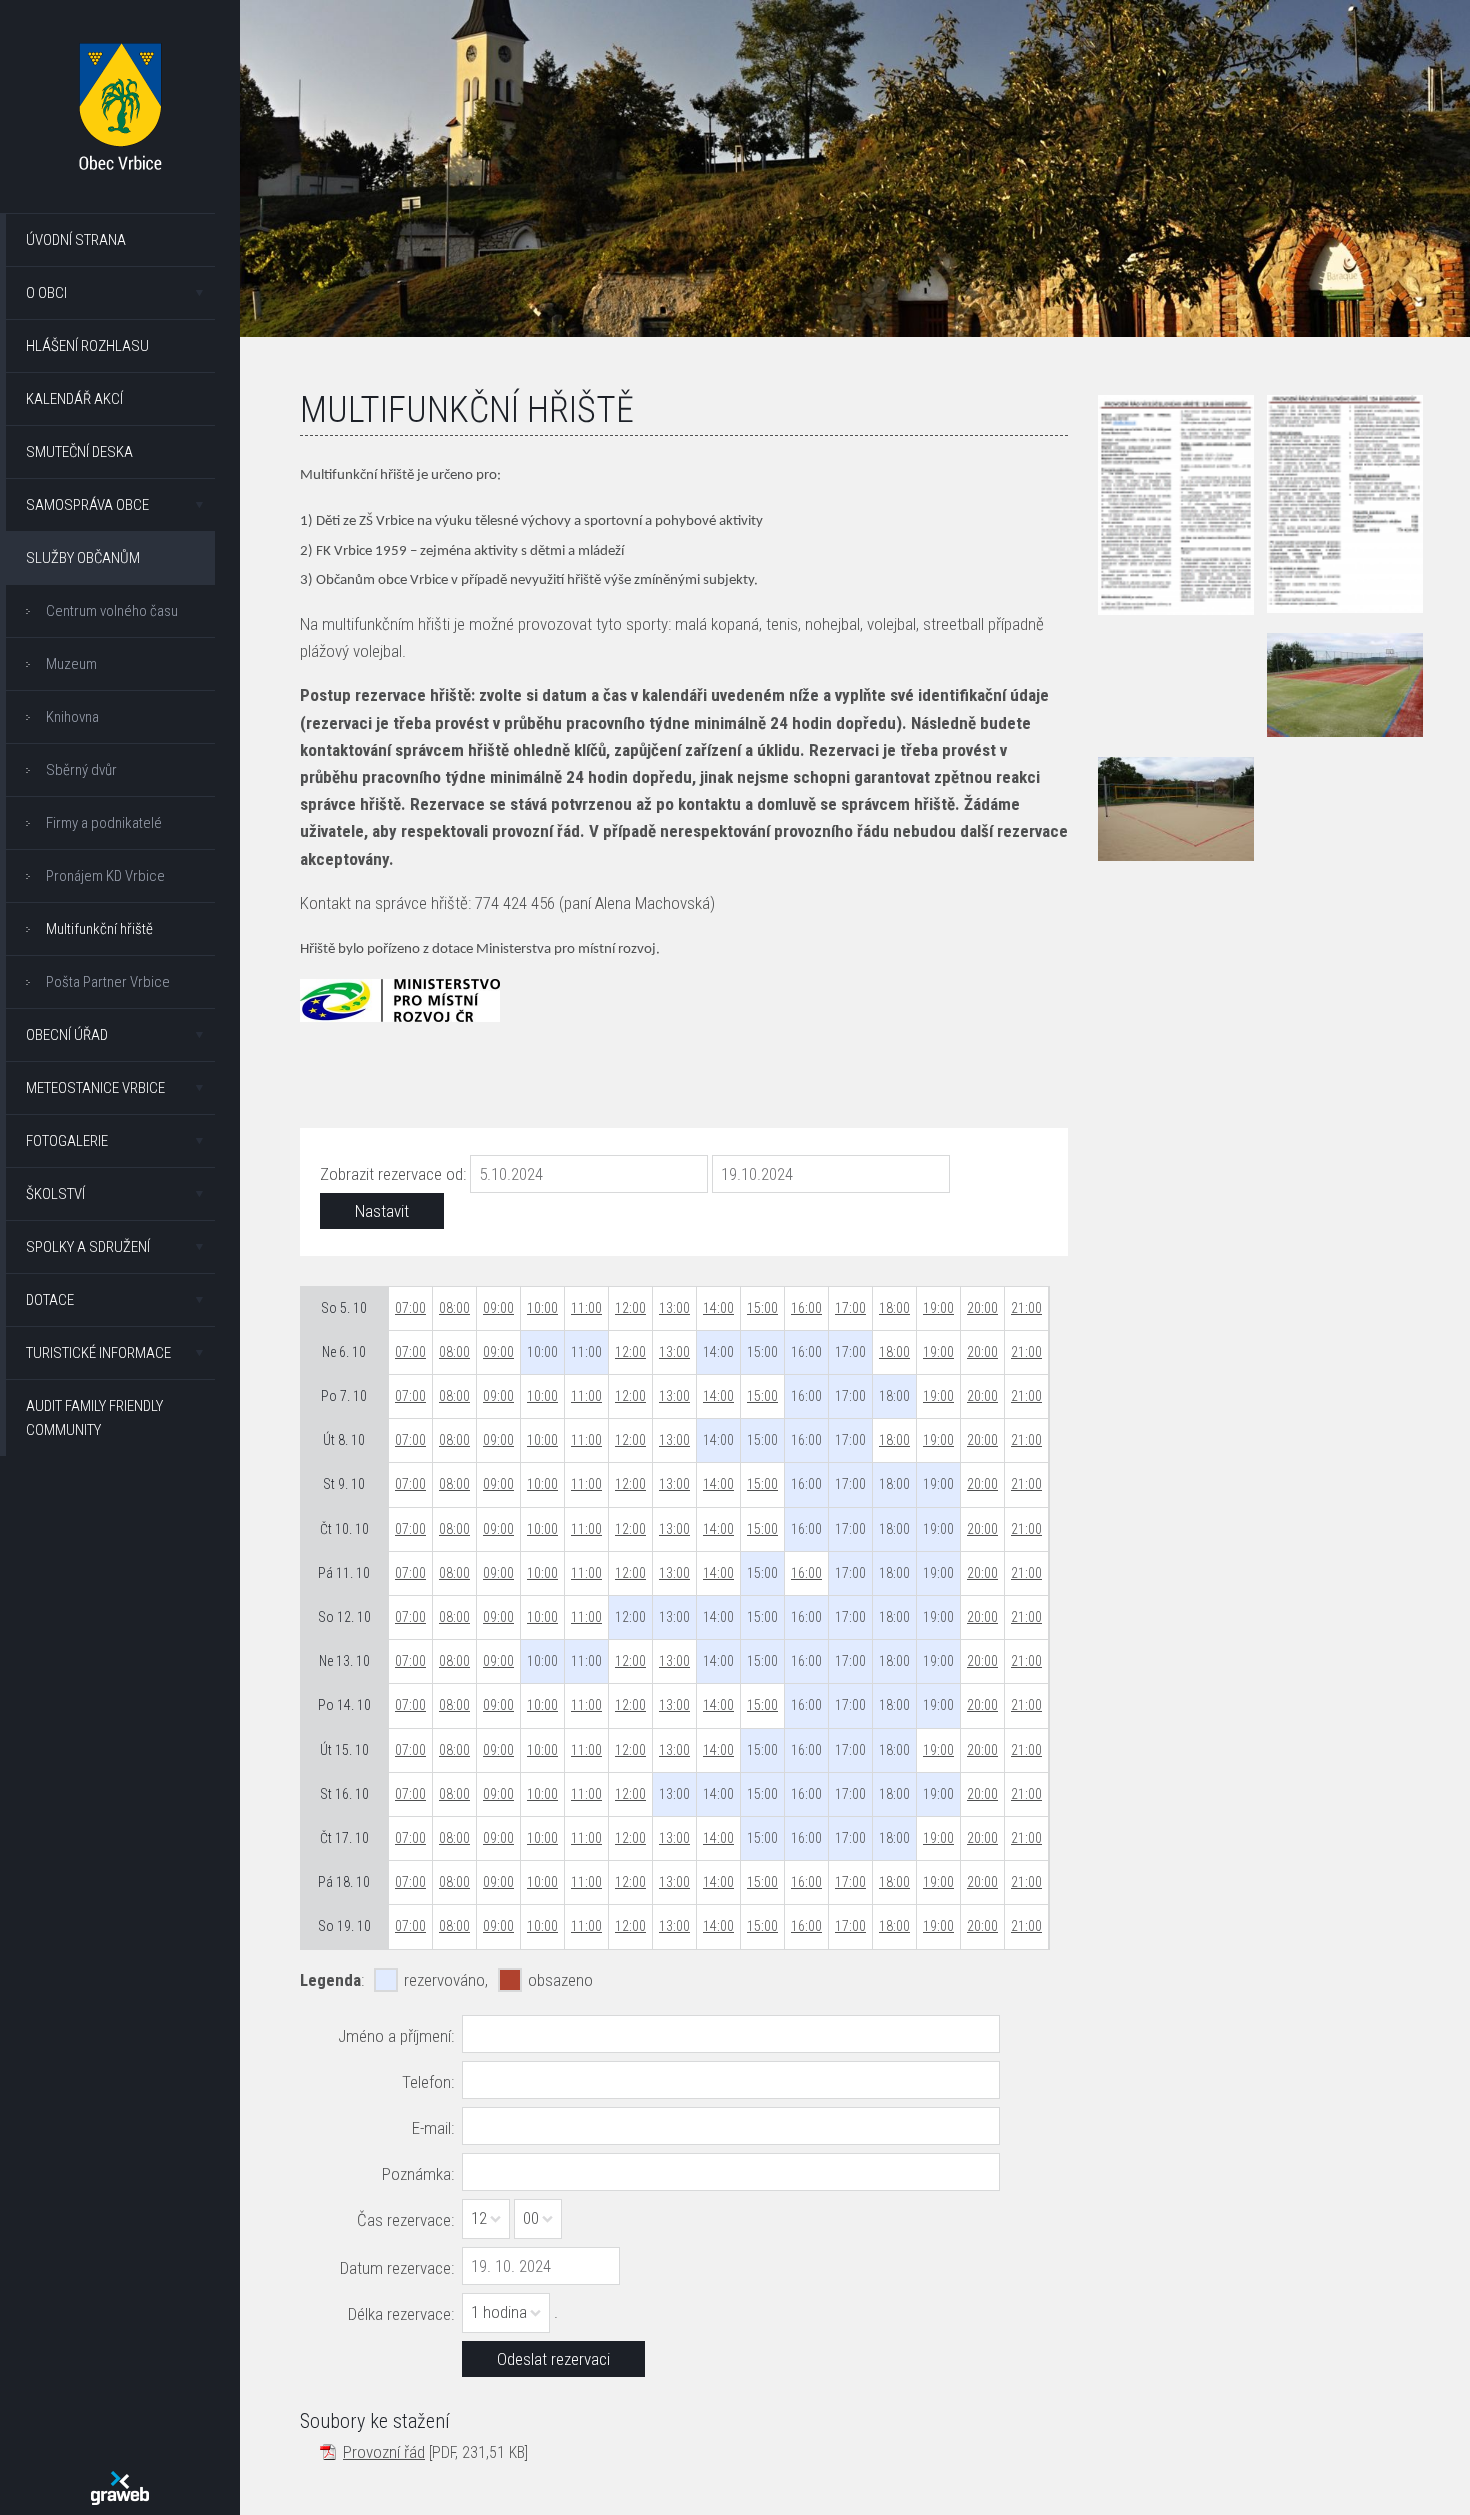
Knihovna (72, 717)
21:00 (1026, 1308)
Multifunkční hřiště (99, 929)
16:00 (806, 1308)
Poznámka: (418, 2174)
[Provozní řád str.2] (1345, 504)
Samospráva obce (87, 505)
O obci (46, 293)
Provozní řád (384, 2452)
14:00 (718, 1308)
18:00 (894, 1308)
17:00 (850, 1308)
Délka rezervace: (401, 2314)
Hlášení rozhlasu (87, 346)
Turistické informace (98, 1353)
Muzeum (71, 664)
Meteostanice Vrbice (95, 1088)
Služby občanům (83, 558)
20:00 (982, 1308)
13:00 (674, 1308)
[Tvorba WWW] (120, 2488)
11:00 (586, 1308)
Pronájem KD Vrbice (105, 876)
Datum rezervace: (397, 2268)
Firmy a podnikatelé (104, 823)
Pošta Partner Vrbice (108, 982)
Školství (55, 1194)
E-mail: (433, 2128)
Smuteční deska (79, 452)
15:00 (762, 1308)
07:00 (410, 1308)
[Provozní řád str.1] (1176, 505)
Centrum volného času (112, 611)
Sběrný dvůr (81, 770)
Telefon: (428, 2082)
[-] (1345, 685)
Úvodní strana (76, 240)
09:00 (498, 1308)
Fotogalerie (67, 1141)
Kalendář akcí (74, 399)
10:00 (542, 1308)
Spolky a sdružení (88, 1247)
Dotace (50, 1300)
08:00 (454, 1308)
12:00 (630, 1308)
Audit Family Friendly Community (94, 1418)
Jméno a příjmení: (396, 2036)
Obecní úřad (67, 1035)
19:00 (938, 1308)
